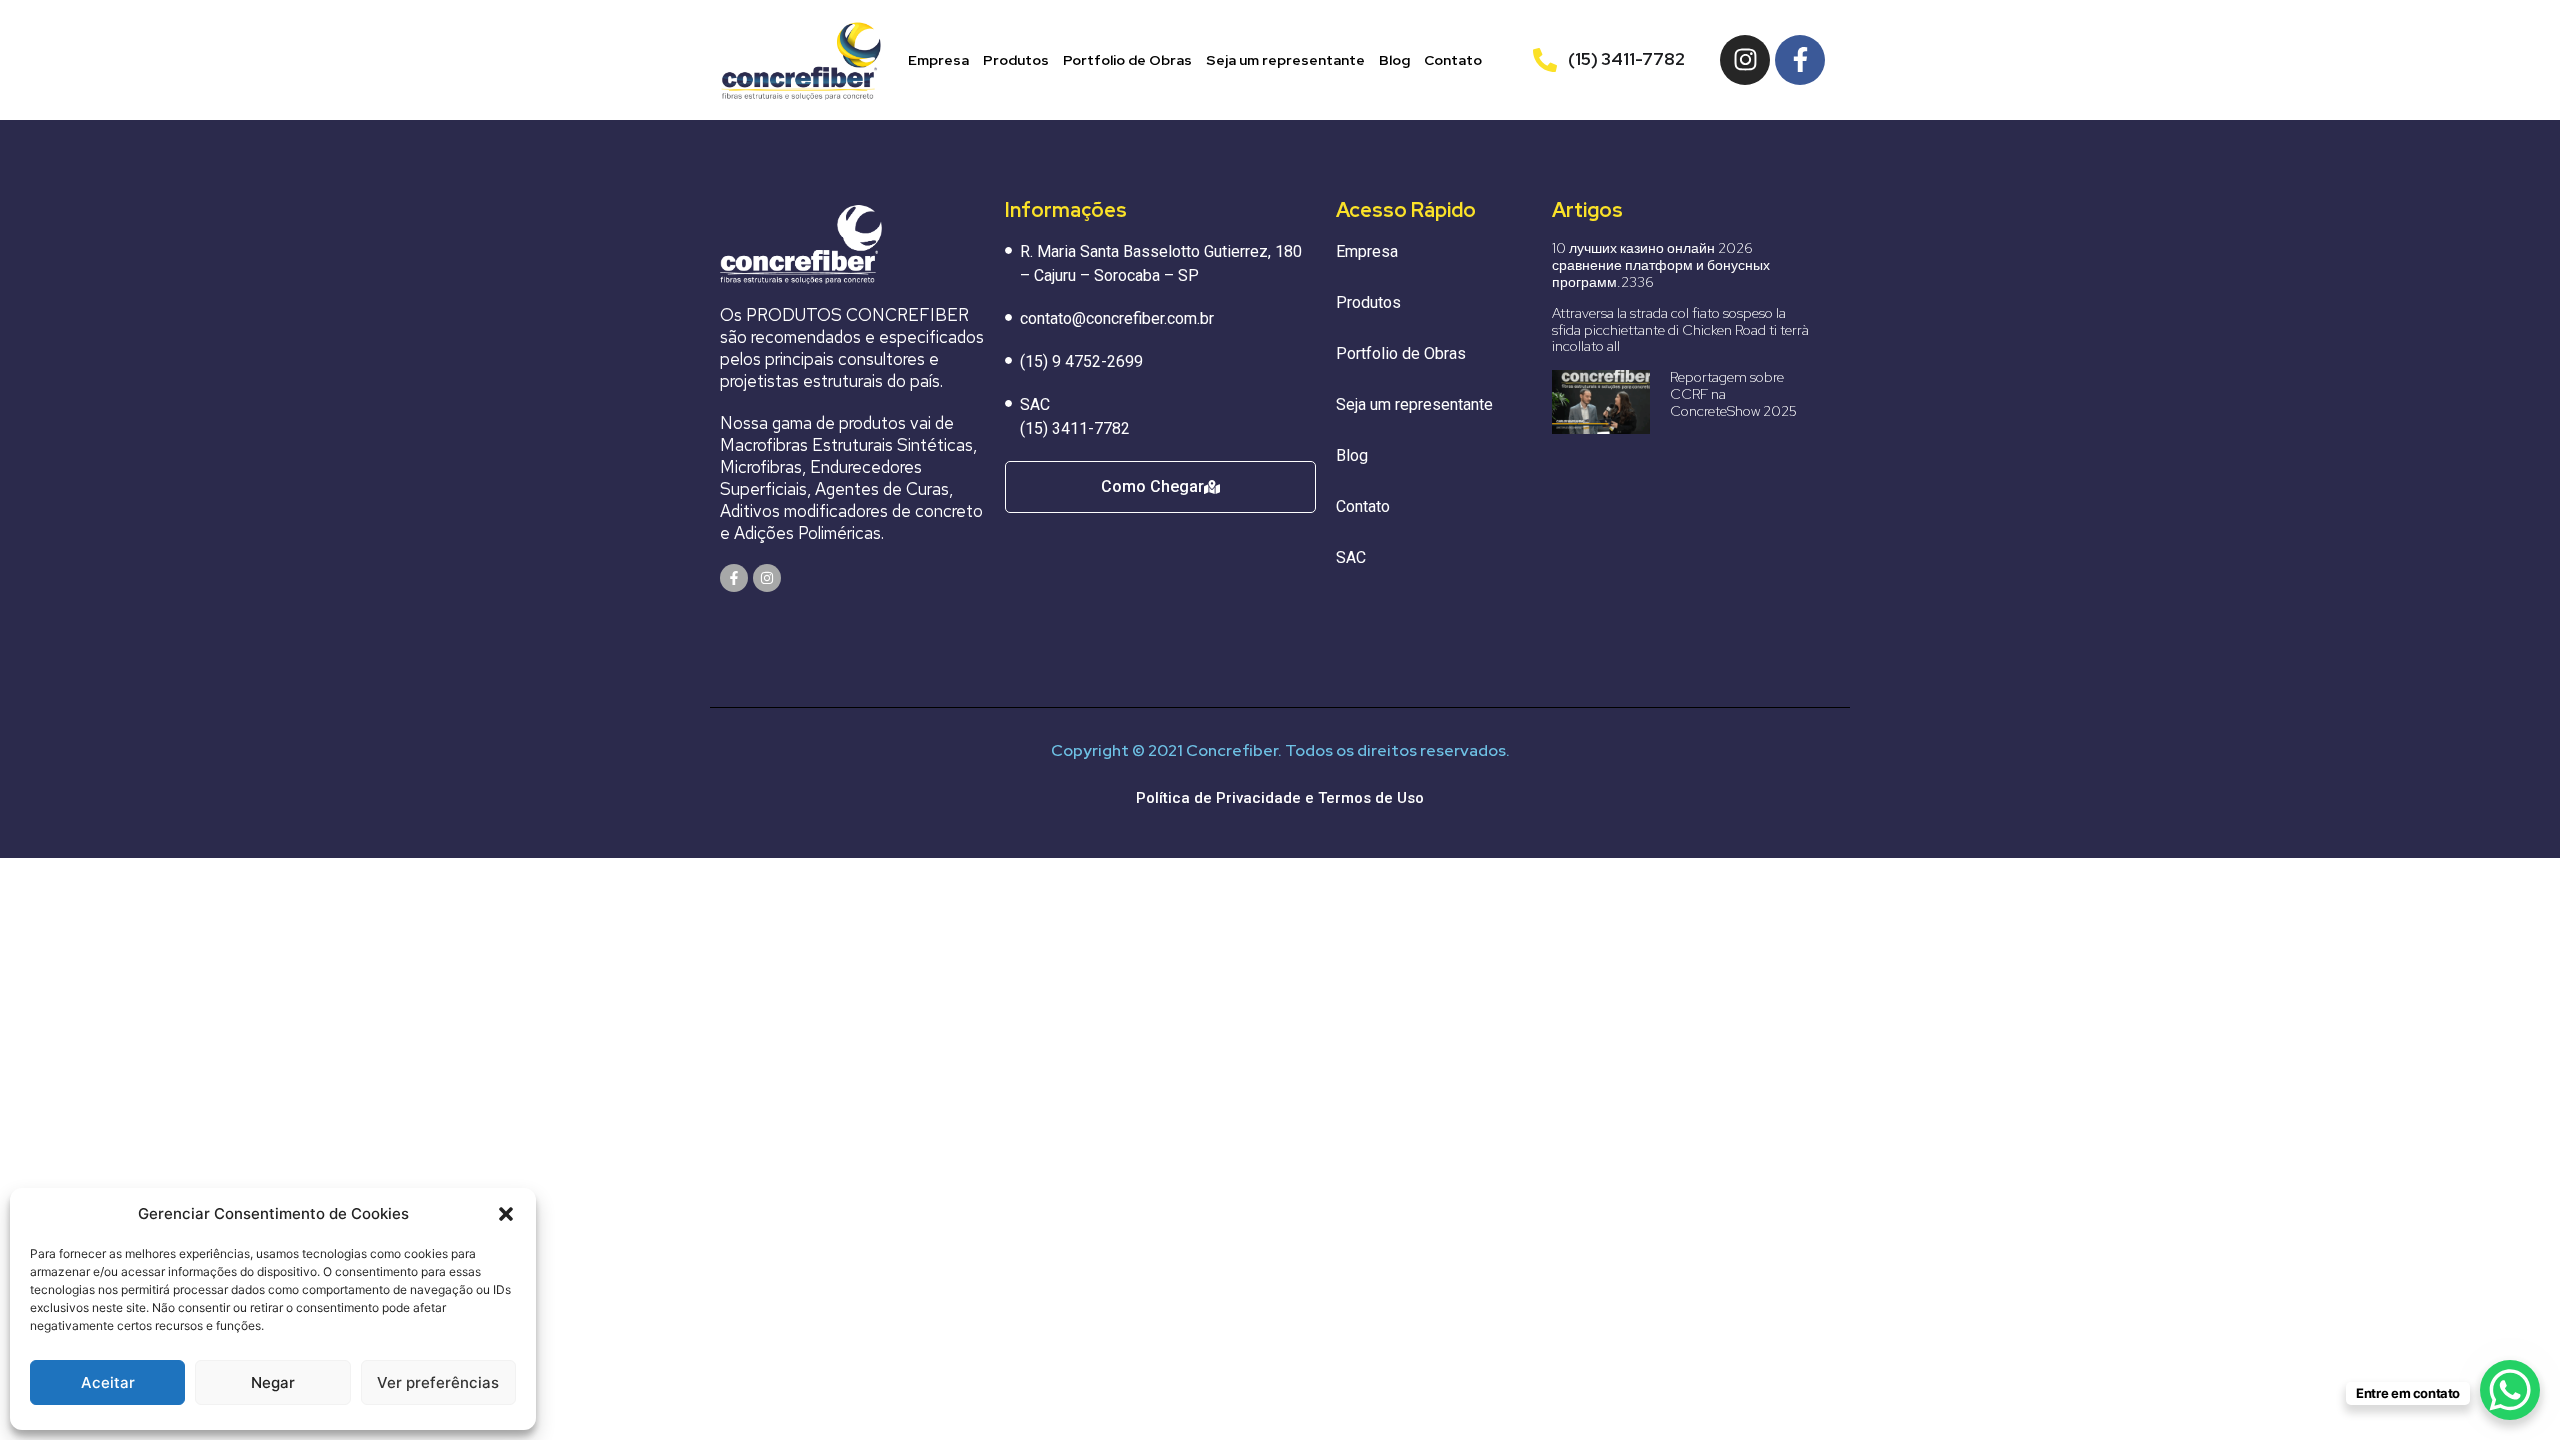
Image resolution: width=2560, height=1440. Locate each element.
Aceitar (108, 1382)
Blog (1394, 60)
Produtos (1016, 60)
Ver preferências (438, 1382)
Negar (273, 1382)
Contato (1453, 60)
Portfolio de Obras (1127, 60)
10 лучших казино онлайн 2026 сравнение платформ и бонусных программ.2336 (1661, 265)
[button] (506, 1214)
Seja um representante (1285, 60)
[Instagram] (1745, 60)
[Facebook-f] (1800, 60)
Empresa (938, 60)
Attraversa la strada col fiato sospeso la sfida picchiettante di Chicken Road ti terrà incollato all (1680, 330)
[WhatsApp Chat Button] (2510, 1390)
